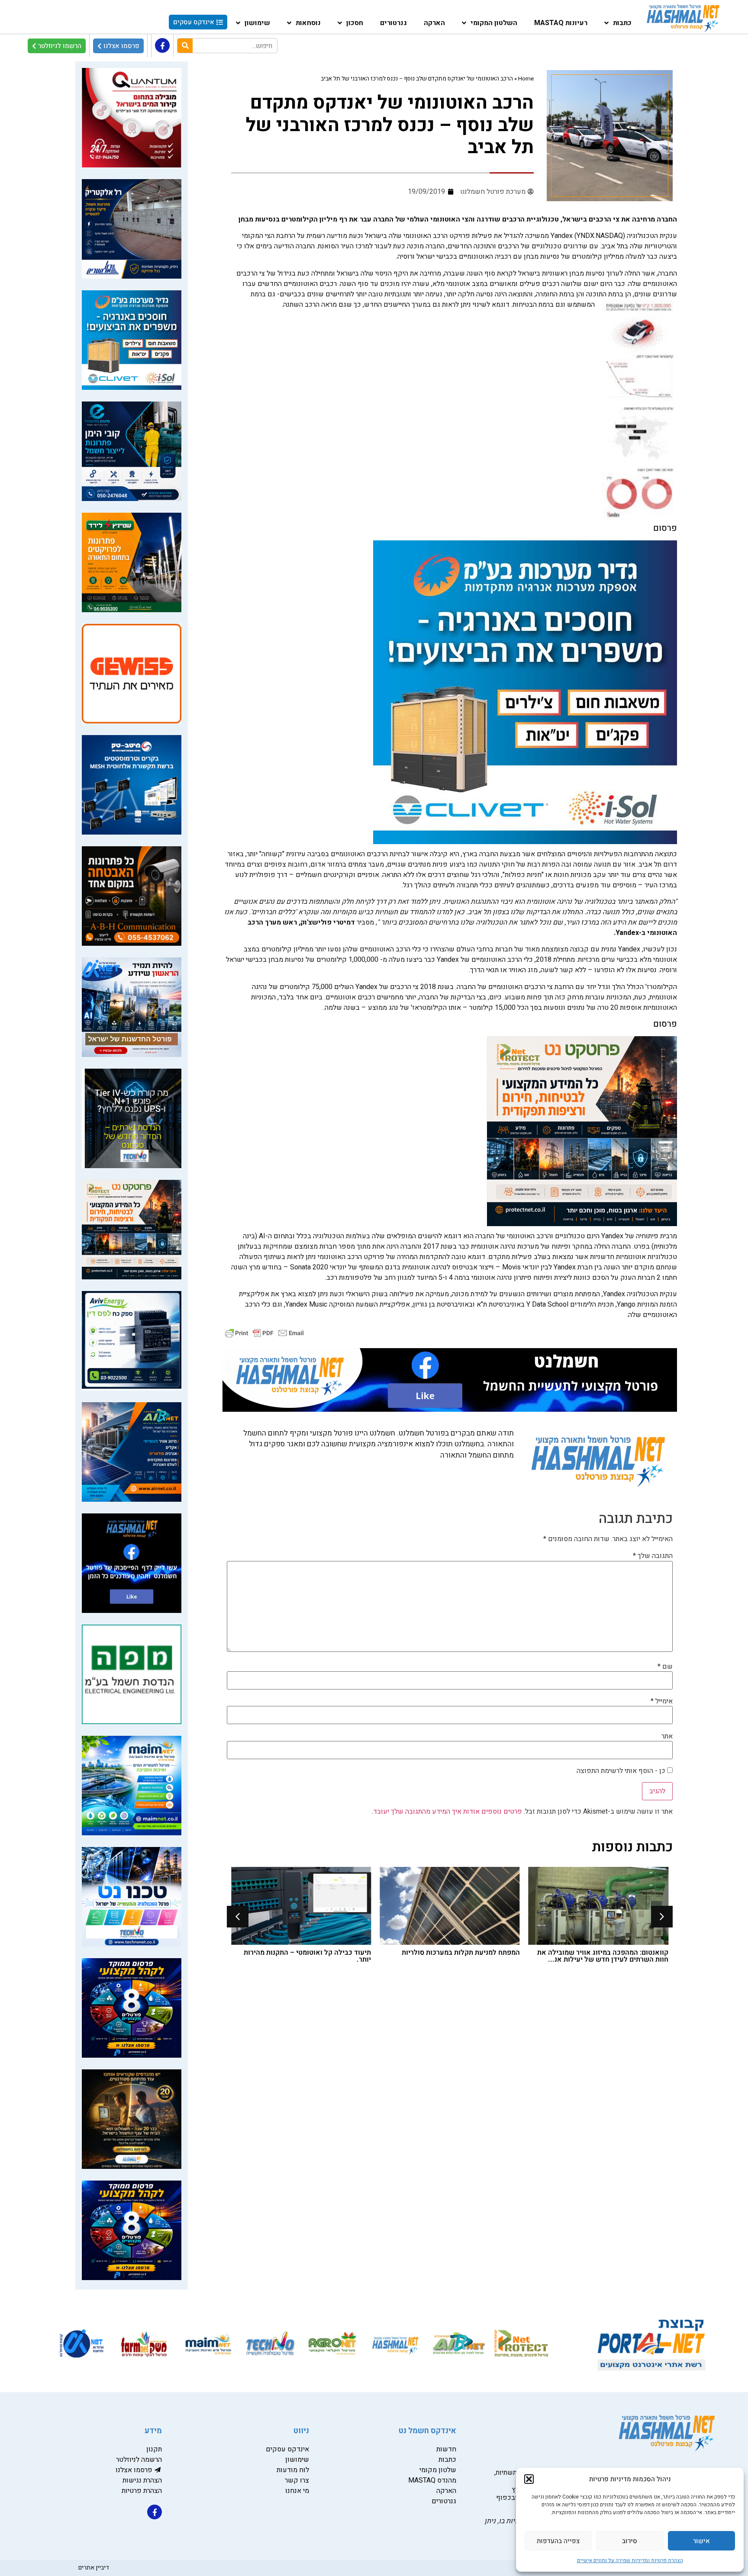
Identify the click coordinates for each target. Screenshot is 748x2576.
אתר (667, 1736)
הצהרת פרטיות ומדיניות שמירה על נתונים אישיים (630, 2560)
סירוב (630, 2541)
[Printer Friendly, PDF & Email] (264, 1333)
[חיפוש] (185, 46)
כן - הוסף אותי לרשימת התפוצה (622, 1771)
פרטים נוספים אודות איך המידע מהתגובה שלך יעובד (448, 1812)
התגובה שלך (653, 1556)
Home (526, 79)
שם (665, 1667)
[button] (529, 2479)
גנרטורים (393, 23)
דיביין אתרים (94, 2568)
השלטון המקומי (494, 23)
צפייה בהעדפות (558, 2541)
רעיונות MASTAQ (561, 23)
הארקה (434, 23)
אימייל (662, 1701)
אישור (701, 2541)
